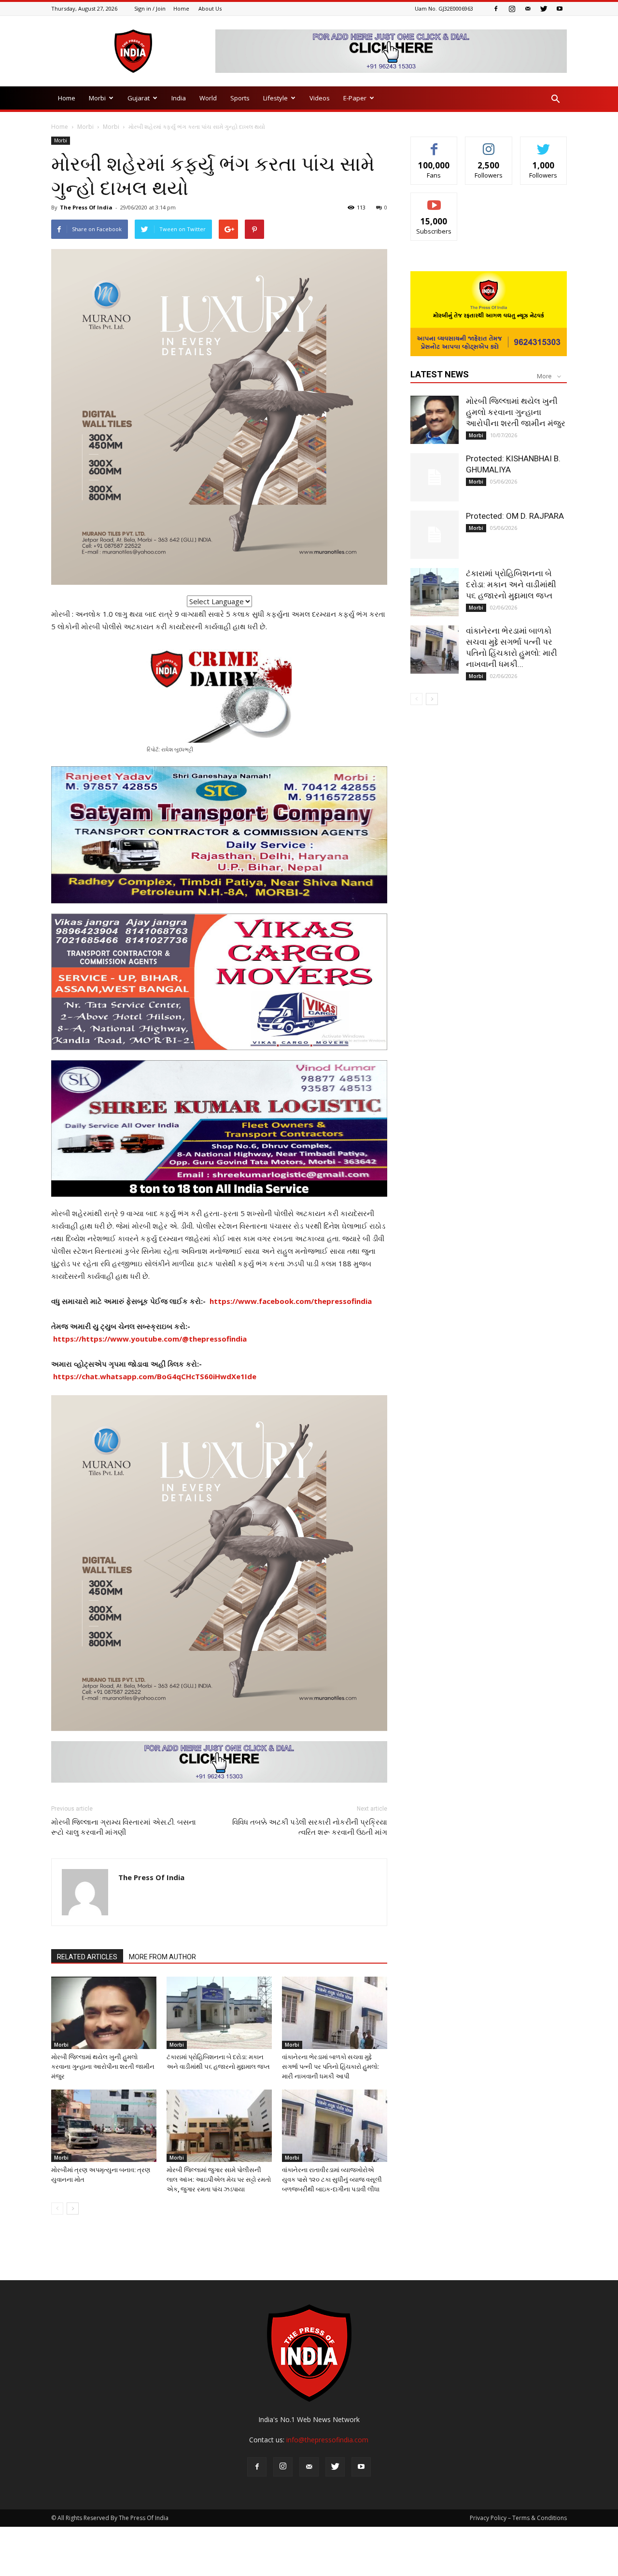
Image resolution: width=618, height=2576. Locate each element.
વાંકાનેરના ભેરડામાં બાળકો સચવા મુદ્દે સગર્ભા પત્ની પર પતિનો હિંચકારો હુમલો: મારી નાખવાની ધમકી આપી (330, 2067)
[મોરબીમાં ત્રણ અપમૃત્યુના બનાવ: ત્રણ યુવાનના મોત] (104, 2126)
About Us (210, 8)
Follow (489, 144)
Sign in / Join (150, 8)
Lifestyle (275, 98)
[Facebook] (496, 9)
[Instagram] (512, 9)
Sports (240, 98)
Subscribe (434, 200)
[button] (555, 99)
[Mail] (528, 9)
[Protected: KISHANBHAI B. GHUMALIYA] (435, 477)
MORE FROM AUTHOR (162, 1957)
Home (181, 8)
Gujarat (139, 98)
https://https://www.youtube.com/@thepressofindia (150, 1339)
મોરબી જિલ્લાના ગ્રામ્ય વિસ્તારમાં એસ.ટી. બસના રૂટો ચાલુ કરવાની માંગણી (124, 1827)
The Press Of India (86, 207)
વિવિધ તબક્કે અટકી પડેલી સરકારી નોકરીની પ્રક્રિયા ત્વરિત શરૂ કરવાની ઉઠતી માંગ (310, 1827)
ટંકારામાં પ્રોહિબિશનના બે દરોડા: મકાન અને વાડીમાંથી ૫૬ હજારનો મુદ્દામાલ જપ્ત (511, 584)
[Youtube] (560, 9)
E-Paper (355, 98)
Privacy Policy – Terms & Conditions (518, 2518)
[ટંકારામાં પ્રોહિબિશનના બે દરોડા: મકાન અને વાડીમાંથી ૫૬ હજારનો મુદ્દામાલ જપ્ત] (219, 2013)
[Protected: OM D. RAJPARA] (435, 535)
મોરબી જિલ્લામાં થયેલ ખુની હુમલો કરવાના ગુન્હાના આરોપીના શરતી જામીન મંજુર (103, 2067)
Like (434, 144)
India (179, 98)
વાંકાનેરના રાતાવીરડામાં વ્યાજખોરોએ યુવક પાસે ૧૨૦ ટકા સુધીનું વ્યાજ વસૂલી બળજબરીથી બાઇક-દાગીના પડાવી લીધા (332, 2180)
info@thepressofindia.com (327, 2440)
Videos (320, 98)
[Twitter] (544, 9)
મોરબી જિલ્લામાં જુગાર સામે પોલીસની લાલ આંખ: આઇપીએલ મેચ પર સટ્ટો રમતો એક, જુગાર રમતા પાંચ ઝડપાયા (219, 2180)
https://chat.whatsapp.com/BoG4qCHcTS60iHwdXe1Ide (155, 1376)
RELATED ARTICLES (87, 1957)
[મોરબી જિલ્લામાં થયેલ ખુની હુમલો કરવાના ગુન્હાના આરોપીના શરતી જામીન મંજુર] (104, 2013)
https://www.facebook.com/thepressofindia (291, 1301)
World (208, 98)
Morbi (97, 98)
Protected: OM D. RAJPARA (515, 516)
